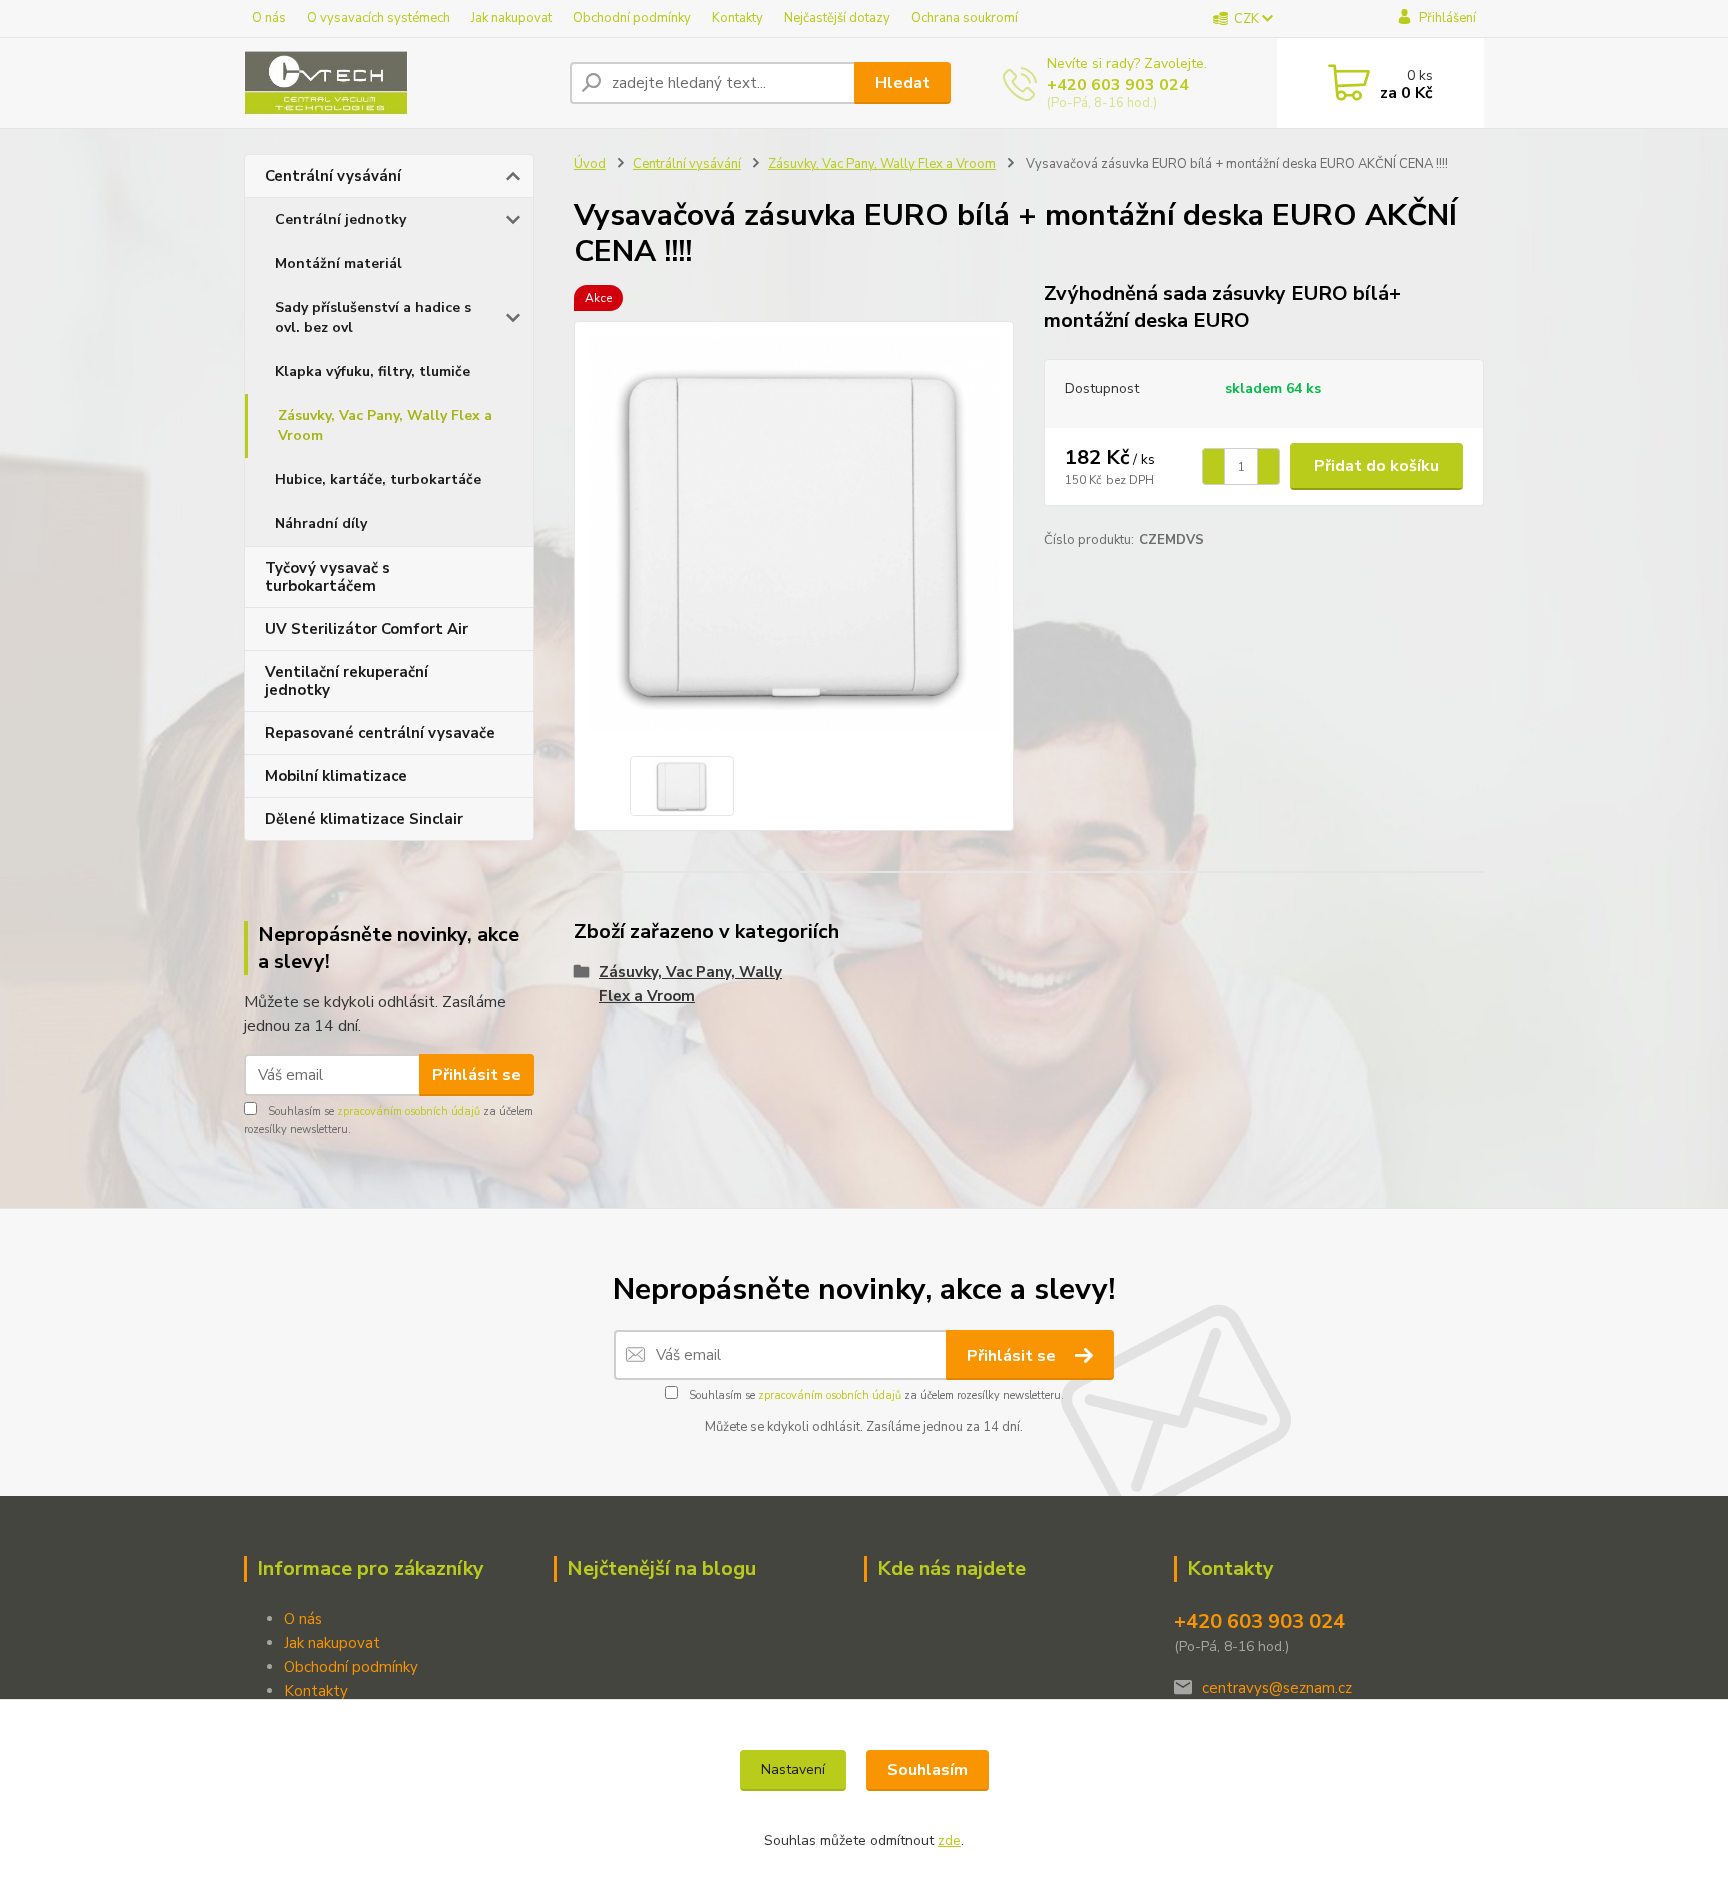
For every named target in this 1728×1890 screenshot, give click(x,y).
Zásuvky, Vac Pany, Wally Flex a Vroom (385, 425)
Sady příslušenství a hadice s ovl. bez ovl (373, 317)
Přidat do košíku (1376, 466)
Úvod (590, 164)
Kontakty (737, 18)
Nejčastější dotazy (837, 18)
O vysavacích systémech (378, 18)
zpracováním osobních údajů (408, 1111)
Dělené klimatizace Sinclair (364, 819)
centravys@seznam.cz (1277, 1688)
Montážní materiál (338, 263)
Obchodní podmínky (632, 18)
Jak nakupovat (511, 18)
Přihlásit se (476, 1075)
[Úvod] (399, 83)
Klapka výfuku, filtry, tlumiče (372, 371)
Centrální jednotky (340, 219)
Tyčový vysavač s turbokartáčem (327, 577)
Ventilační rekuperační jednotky (346, 681)
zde (949, 1840)
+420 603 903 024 (1118, 85)
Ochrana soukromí (964, 18)
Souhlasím (927, 1770)
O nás (269, 18)
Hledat (902, 83)
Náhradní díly (321, 523)
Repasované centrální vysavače (380, 733)
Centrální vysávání (333, 176)
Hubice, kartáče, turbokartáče (378, 479)
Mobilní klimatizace (336, 776)
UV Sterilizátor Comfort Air (366, 629)
